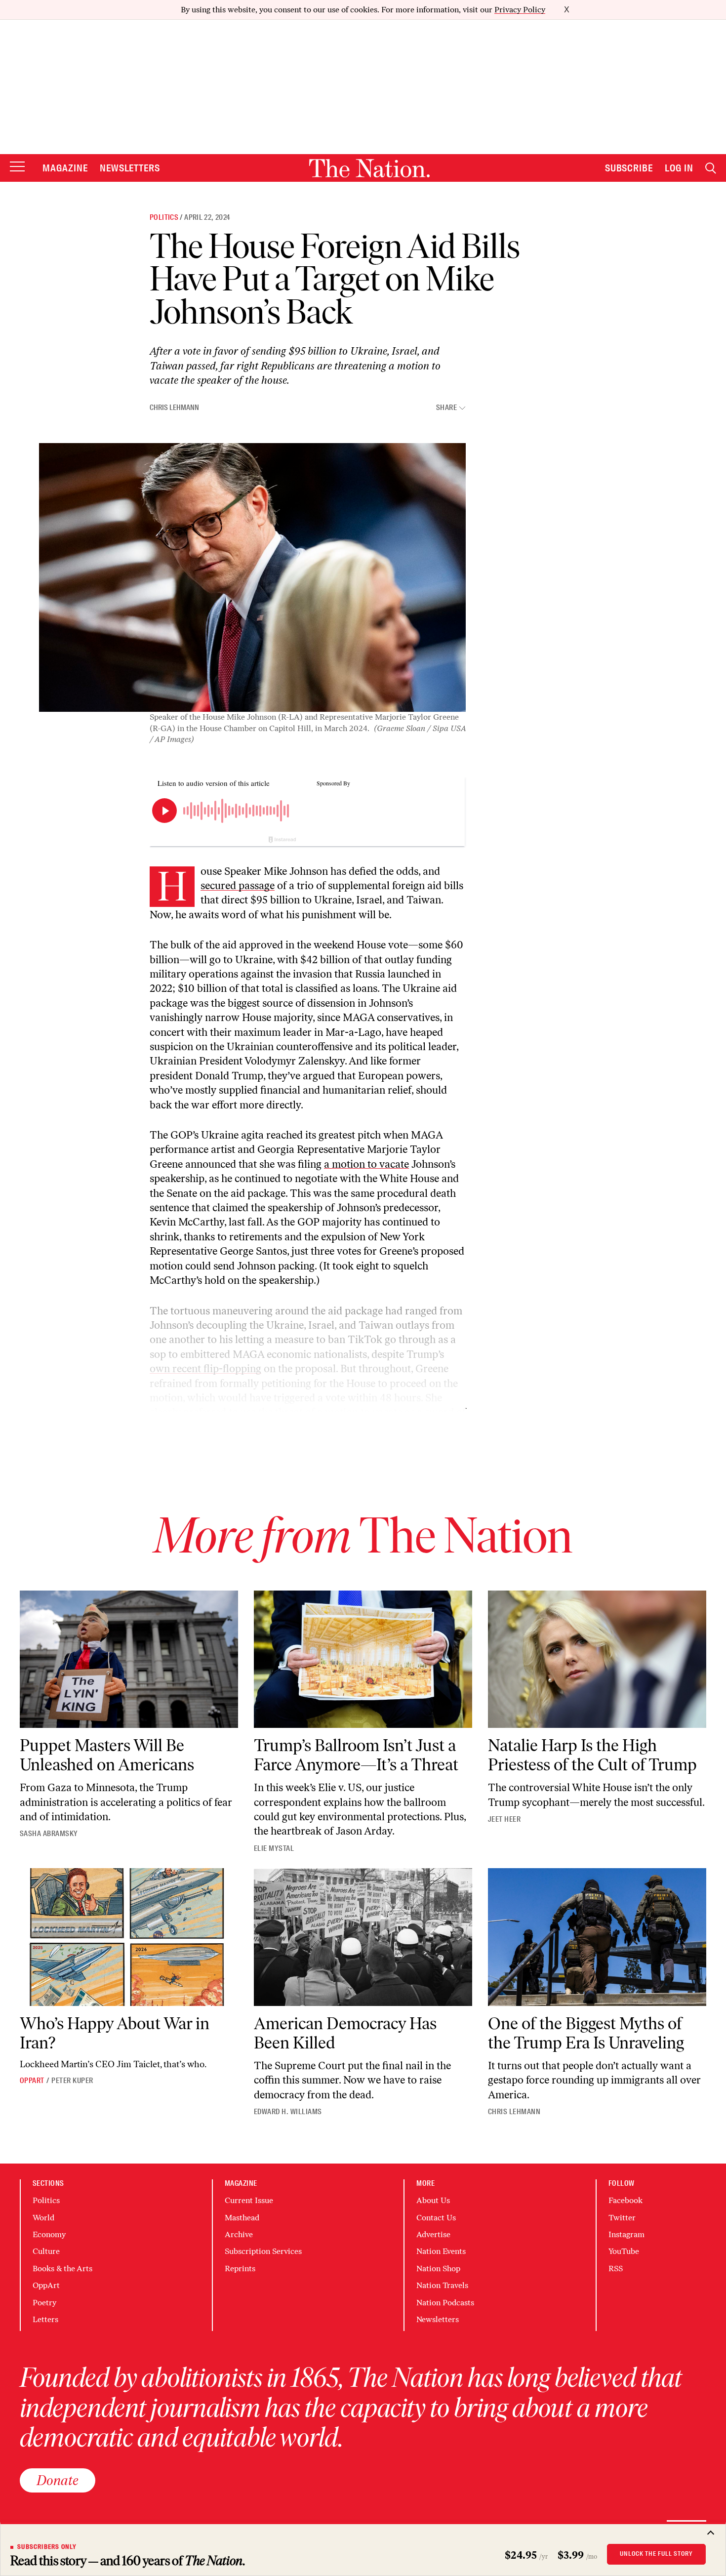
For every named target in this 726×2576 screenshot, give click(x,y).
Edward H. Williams (288, 2112)
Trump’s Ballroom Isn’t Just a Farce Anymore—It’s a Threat (356, 1755)
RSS (616, 2269)
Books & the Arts (62, 2269)
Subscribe (629, 168)
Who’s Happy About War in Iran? (115, 2033)
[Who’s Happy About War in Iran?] (129, 1937)
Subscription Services (263, 2251)
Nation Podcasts (445, 2303)
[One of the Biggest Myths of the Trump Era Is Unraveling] (597, 1937)
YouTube (624, 2251)
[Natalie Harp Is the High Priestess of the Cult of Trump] (597, 1659)
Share (446, 408)
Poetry (44, 2303)
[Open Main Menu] (17, 167)
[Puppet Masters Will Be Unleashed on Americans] (129, 1659)
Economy (49, 2234)
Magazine (65, 168)
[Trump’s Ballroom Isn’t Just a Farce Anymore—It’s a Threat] (363, 1659)
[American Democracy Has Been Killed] (363, 1937)
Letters (45, 2319)
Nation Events (441, 2251)
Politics (164, 217)
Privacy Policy (520, 10)
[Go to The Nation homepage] (369, 168)
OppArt (32, 2081)
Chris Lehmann (174, 408)
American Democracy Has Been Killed (345, 2033)
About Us (433, 2200)
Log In (679, 168)
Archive (239, 2234)
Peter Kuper (72, 2081)
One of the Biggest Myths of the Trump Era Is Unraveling (586, 2033)
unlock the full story (656, 2554)
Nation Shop (438, 2269)
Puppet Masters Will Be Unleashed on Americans (107, 1755)
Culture (46, 2251)
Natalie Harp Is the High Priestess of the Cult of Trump (592, 1755)
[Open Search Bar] (711, 168)
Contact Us (436, 2218)
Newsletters (130, 168)
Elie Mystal (274, 1848)
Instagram (626, 2234)
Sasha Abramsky (49, 1834)
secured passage (238, 885)
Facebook (625, 2200)
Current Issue (249, 2200)
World (43, 2218)
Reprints (240, 2269)
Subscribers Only (47, 2547)
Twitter (622, 2218)
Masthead (242, 2218)
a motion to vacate (366, 1164)
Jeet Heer (504, 1819)
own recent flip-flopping (205, 1369)
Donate (58, 2480)
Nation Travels (442, 2285)
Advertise (433, 2234)
